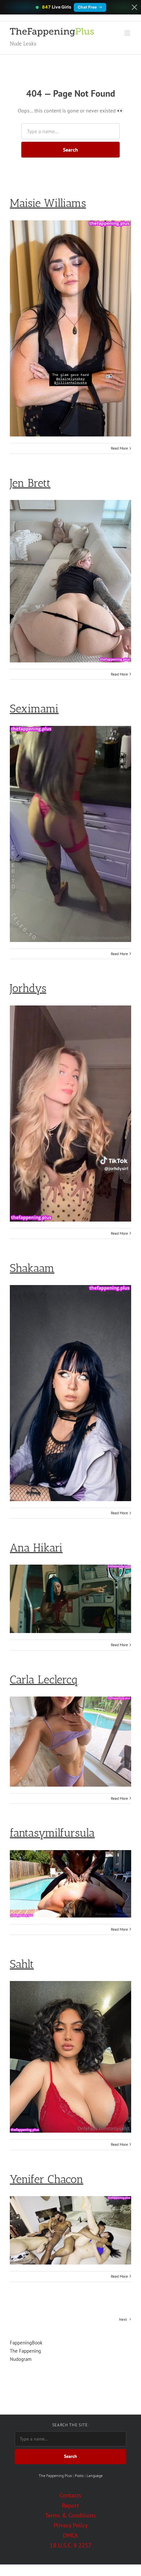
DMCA (70, 2535)
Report (70, 2505)
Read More (119, 448)
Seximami (34, 709)
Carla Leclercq (44, 1680)
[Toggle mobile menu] (128, 33)
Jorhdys (28, 988)
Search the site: (70, 2425)
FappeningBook (26, 2343)
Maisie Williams (48, 203)
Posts (79, 2476)
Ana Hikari (36, 1548)
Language (95, 2476)
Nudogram (21, 2359)
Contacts (70, 2495)
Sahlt (22, 1964)
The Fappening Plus (55, 2476)
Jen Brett (30, 483)
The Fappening (25, 2351)
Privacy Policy (71, 2525)
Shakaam (32, 1268)
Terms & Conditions (70, 2515)
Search (70, 150)
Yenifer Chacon (47, 2179)
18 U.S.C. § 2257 (71, 2545)
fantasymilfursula (52, 1833)
